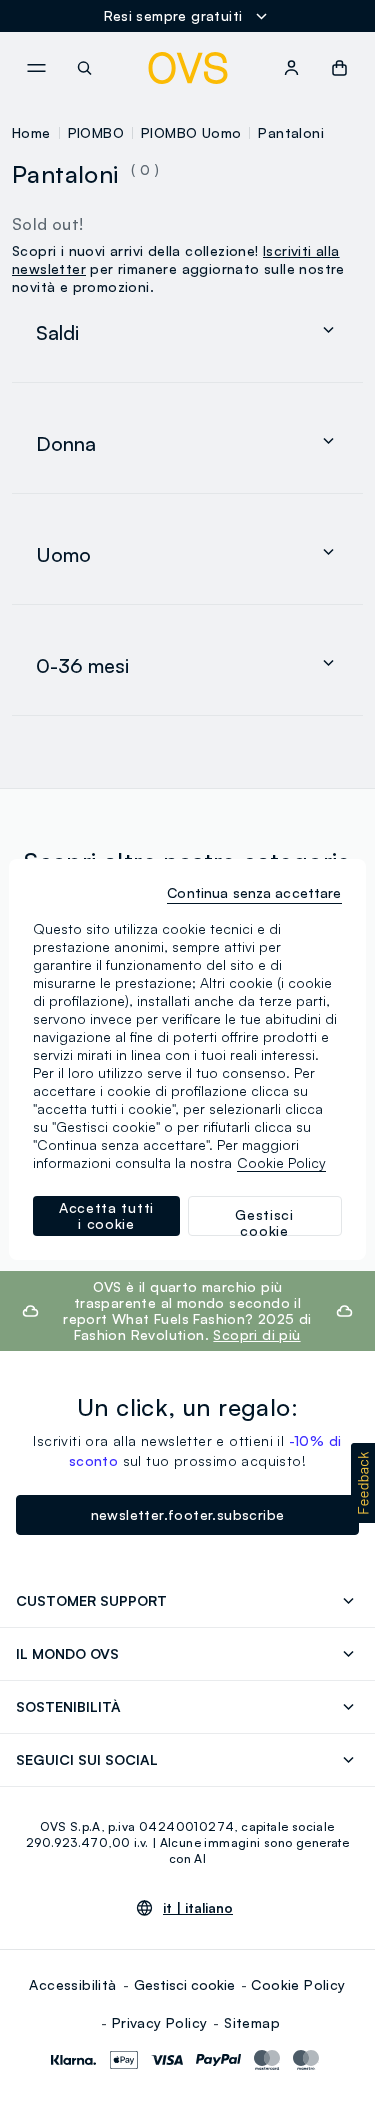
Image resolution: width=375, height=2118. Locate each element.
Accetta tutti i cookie (106, 1215)
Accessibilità (72, 1984)
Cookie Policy (298, 1984)
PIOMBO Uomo (191, 132)
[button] (363, 1483)
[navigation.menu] (36, 68)
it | (198, 1908)
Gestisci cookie (184, 1984)
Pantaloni (291, 132)
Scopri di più (256, 1334)
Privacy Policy (160, 2022)
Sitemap (252, 2022)
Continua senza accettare (254, 892)
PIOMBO (96, 132)
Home (31, 132)
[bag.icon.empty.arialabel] (339, 68)
